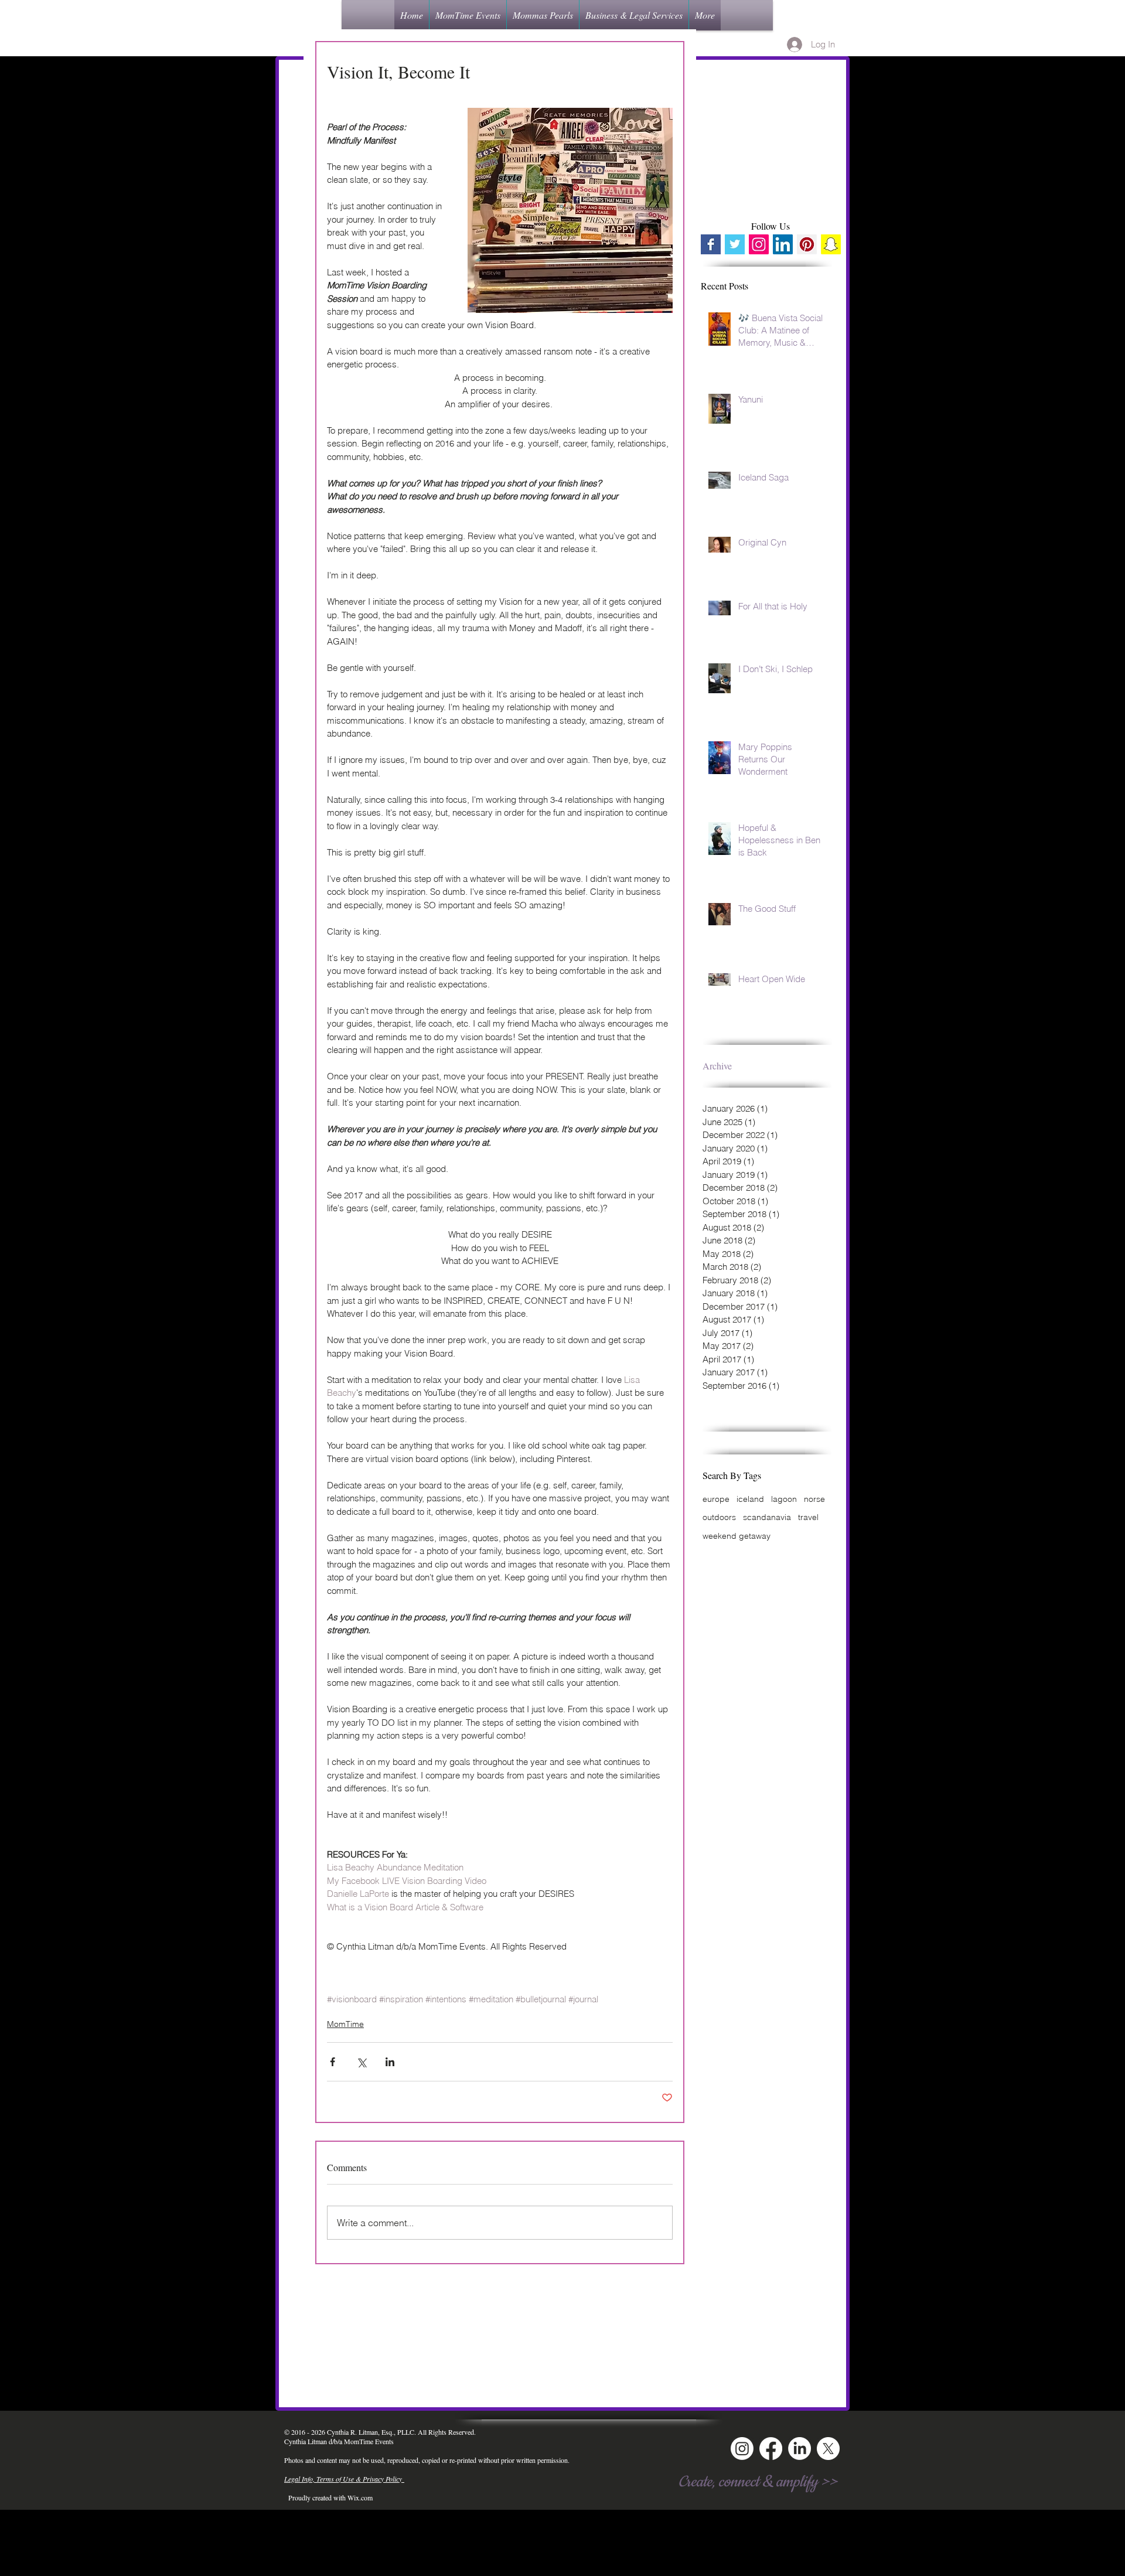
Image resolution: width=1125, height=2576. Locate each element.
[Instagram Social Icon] (759, 244)
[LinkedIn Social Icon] (783, 244)
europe (716, 1499)
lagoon (784, 1499)
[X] (828, 2449)
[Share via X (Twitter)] (361, 2062)
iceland (750, 1499)
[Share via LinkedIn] (390, 2062)
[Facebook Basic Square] (711, 244)
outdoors (719, 1517)
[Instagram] (742, 2449)
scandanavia (767, 1517)
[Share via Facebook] (333, 2062)
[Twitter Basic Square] (735, 244)
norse (814, 1499)
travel (808, 1517)
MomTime (345, 2024)
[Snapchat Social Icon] (831, 244)
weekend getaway (737, 1536)
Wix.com (360, 2497)
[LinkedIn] (800, 2449)
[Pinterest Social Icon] (807, 244)
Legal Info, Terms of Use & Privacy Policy (344, 2479)
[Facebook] (771, 2449)
